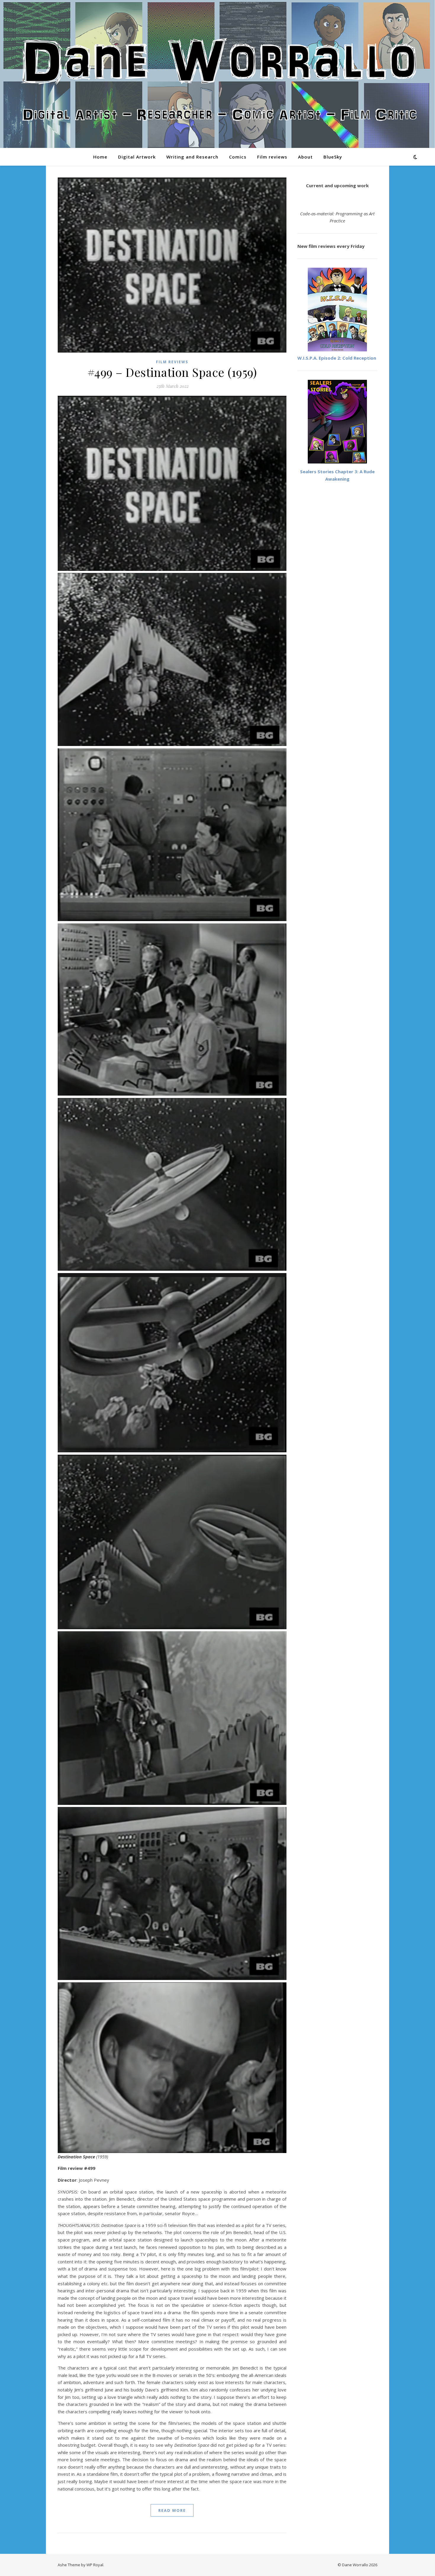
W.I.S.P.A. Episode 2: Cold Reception (337, 358)
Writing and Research (192, 157)
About (305, 157)
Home (100, 157)
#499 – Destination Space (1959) (172, 372)
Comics (238, 157)
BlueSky (333, 157)
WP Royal (95, 2565)
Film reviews (272, 157)
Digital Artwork (137, 157)
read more (172, 2510)
